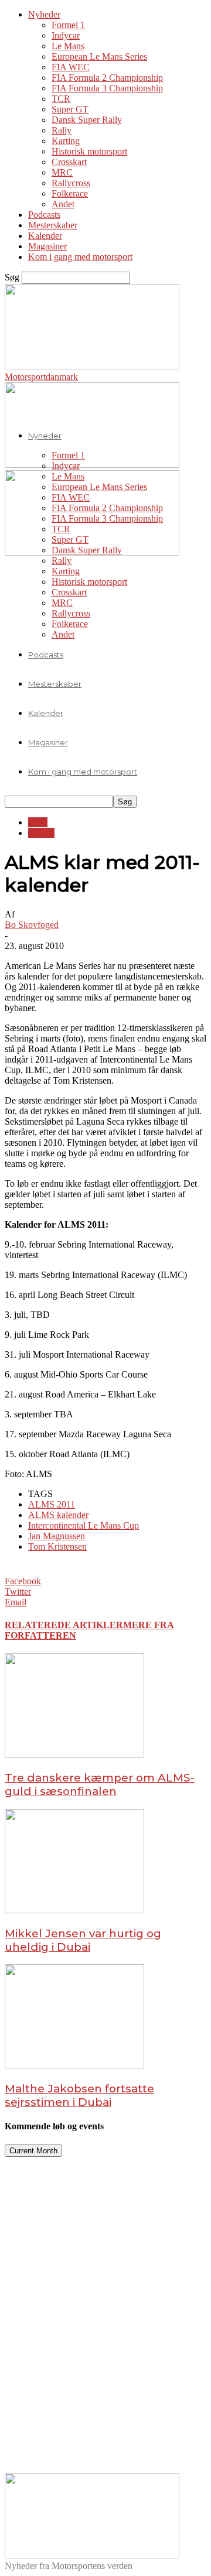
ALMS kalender (58, 1515)
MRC (62, 172)
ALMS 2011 (52, 1504)
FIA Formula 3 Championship (107, 88)
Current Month (33, 2151)
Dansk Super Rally (87, 120)
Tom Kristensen (57, 1546)
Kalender (45, 236)
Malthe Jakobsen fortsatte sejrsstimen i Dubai (79, 2095)
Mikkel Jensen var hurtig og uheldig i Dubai (83, 1940)
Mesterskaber (53, 225)
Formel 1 (68, 25)
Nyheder (44, 14)
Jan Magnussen (57, 1536)
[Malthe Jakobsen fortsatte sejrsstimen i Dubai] (74, 2065)
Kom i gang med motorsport (80, 257)
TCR (61, 99)
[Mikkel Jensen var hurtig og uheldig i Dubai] (74, 1910)
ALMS (41, 833)
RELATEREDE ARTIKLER (64, 1625)
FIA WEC (71, 67)
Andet (63, 204)
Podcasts (44, 215)
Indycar (66, 35)
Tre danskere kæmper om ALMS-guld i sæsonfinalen (100, 1784)
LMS (38, 822)
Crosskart (69, 162)
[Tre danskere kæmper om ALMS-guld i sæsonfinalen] (74, 1754)
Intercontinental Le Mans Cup (84, 1525)
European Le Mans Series (99, 56)
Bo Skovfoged (32, 925)
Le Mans (68, 46)
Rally (62, 130)
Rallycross (71, 183)
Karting (66, 141)
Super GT (70, 109)
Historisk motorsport (89, 151)
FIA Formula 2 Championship (107, 78)
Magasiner (47, 246)
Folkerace (70, 193)
